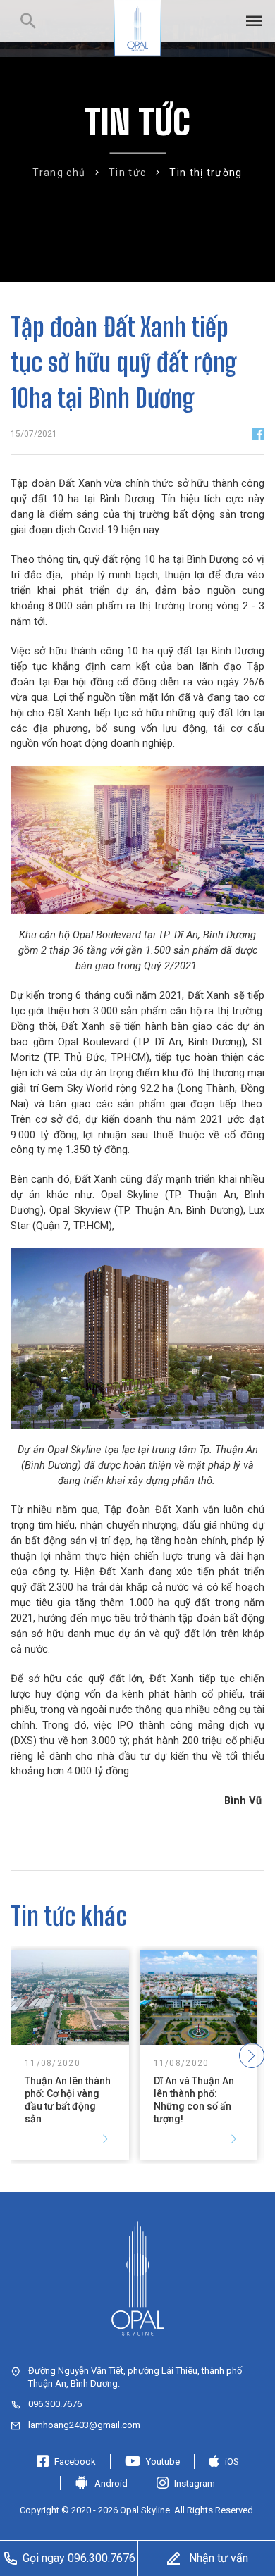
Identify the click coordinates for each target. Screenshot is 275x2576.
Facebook (75, 2462)
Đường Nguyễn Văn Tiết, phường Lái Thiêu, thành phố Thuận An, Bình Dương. (135, 2377)
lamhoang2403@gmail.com (84, 2425)
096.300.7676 (55, 2404)
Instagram (195, 2483)
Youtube (163, 2462)
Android (111, 2483)
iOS (232, 2462)
